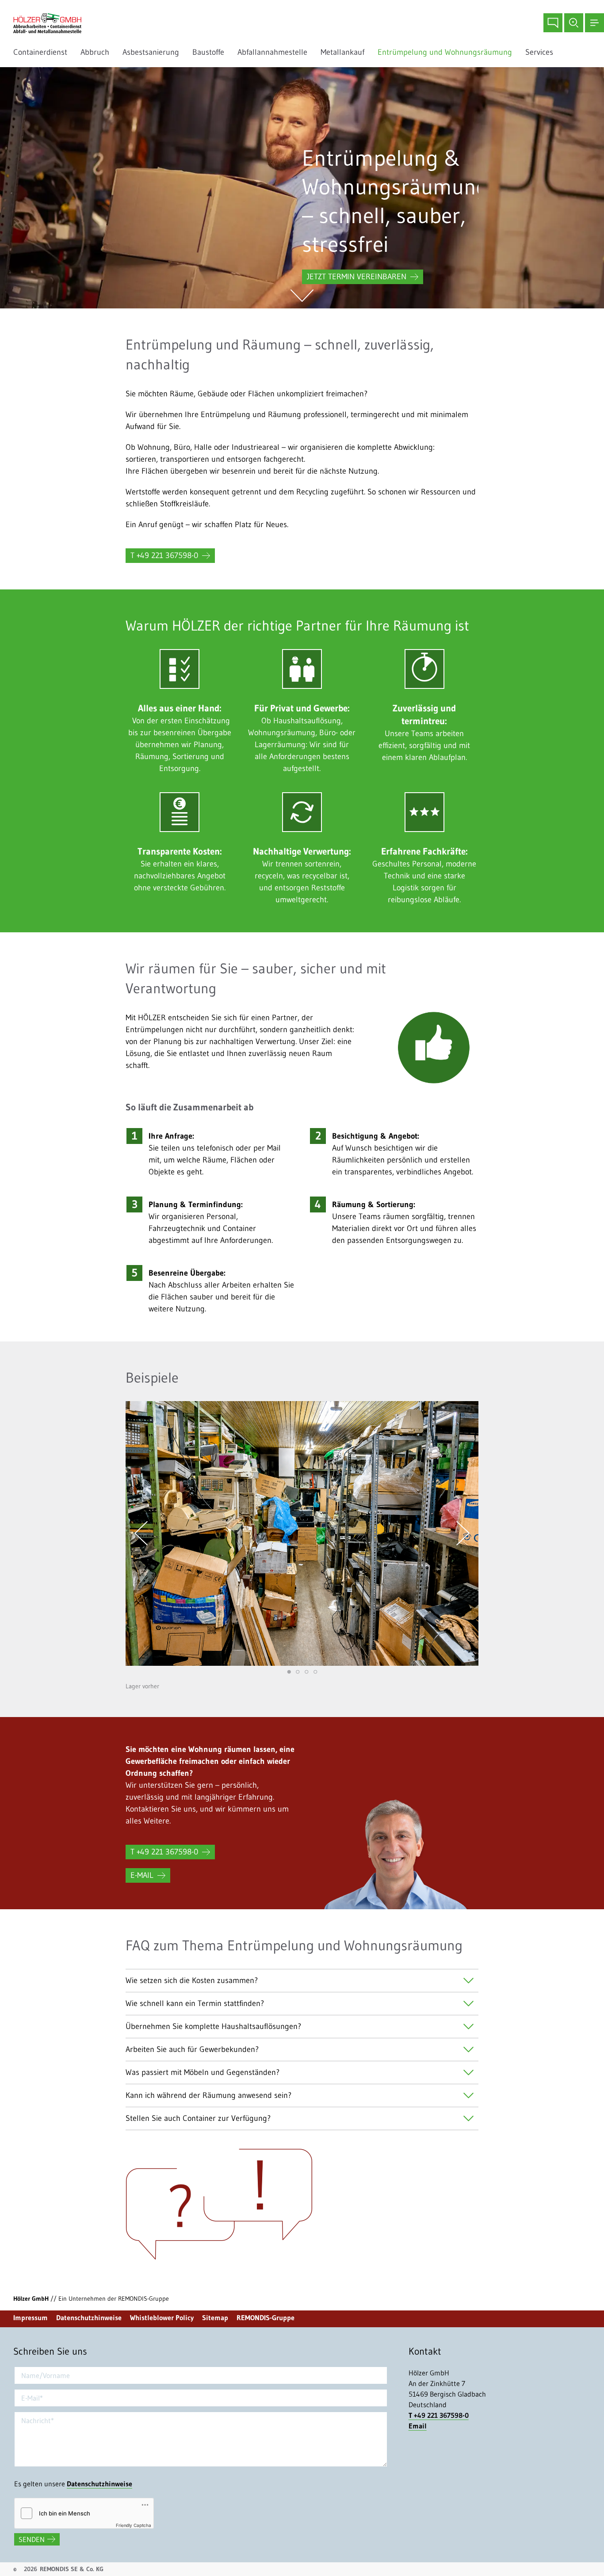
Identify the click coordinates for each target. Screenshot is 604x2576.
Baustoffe (208, 52)
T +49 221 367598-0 (164, 555)
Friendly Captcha (134, 2525)
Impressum (31, 2318)
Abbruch (95, 52)
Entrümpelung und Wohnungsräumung (445, 52)
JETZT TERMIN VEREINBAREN (357, 277)
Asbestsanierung (151, 52)
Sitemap (215, 2318)
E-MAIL (142, 1875)
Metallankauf (342, 52)
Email (418, 2426)
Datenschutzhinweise (89, 2318)
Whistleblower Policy (162, 2318)
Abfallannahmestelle (272, 52)
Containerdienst (40, 52)
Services (541, 52)
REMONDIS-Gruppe (266, 2318)
